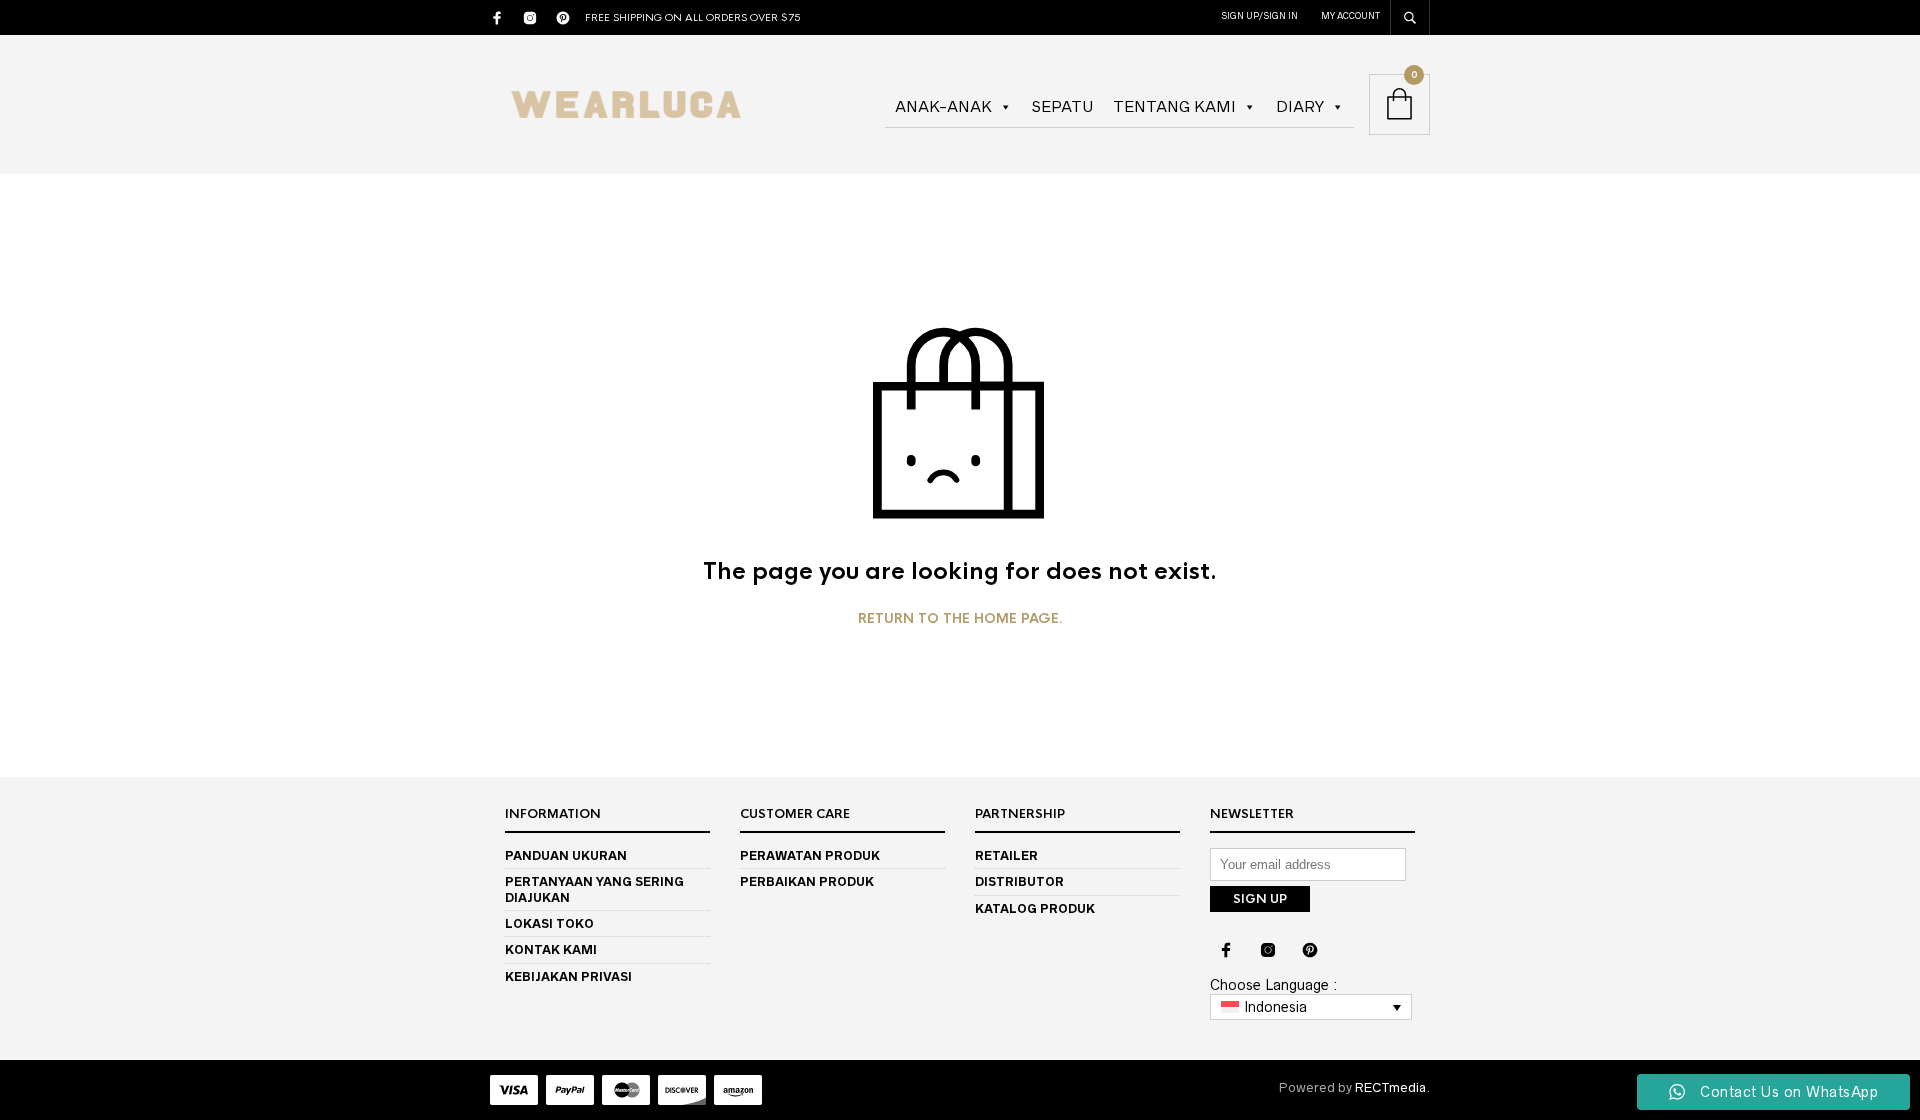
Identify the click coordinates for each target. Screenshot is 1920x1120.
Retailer (1006, 855)
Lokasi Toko (549, 923)
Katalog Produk (1035, 908)
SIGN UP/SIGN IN (1259, 16)
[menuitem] (1311, 1007)
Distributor (1019, 881)
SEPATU (1062, 106)
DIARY (1300, 106)
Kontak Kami (551, 949)
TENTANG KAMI (1174, 106)
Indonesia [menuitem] (1275, 1007)
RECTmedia (1390, 1087)
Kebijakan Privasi (568, 976)
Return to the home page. (960, 619)
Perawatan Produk (810, 855)
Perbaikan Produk (807, 881)
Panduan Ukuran (566, 855)
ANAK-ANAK (943, 106)
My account (1350, 16)
